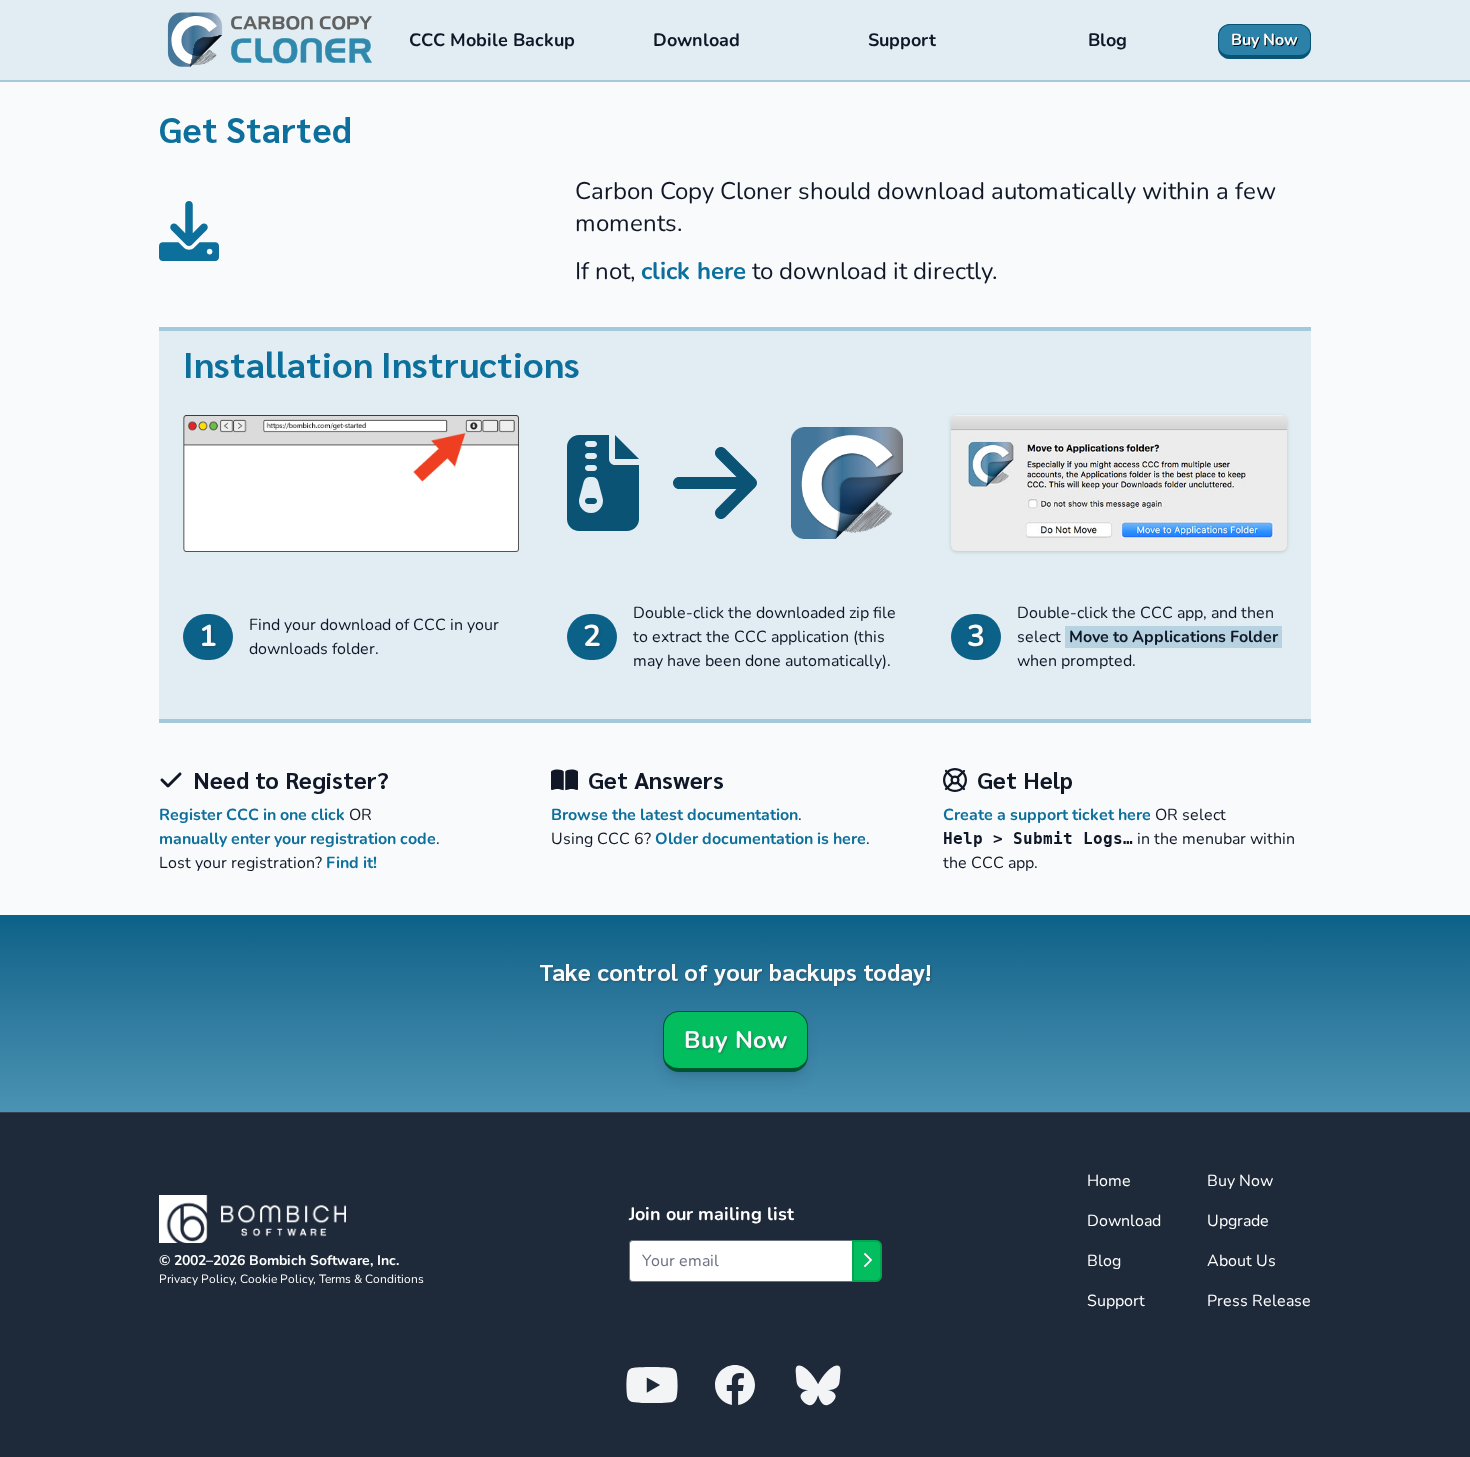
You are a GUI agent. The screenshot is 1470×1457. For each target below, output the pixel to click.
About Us (1241, 1261)
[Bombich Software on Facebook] (735, 1384)
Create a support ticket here (1047, 815)
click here (693, 271)
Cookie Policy (276, 1279)
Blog (1104, 1261)
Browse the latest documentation (674, 815)
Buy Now (735, 1040)
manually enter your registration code (297, 839)
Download (1124, 1221)
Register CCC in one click (252, 815)
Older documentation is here (760, 839)
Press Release (1259, 1301)
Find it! (351, 863)
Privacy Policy (196, 1279)
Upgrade (1238, 1221)
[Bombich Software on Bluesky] (818, 1384)
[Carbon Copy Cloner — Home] (270, 40)
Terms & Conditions (371, 1279)
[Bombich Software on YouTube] (652, 1384)
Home (1109, 1181)
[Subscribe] (867, 1261)
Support (1116, 1301)
